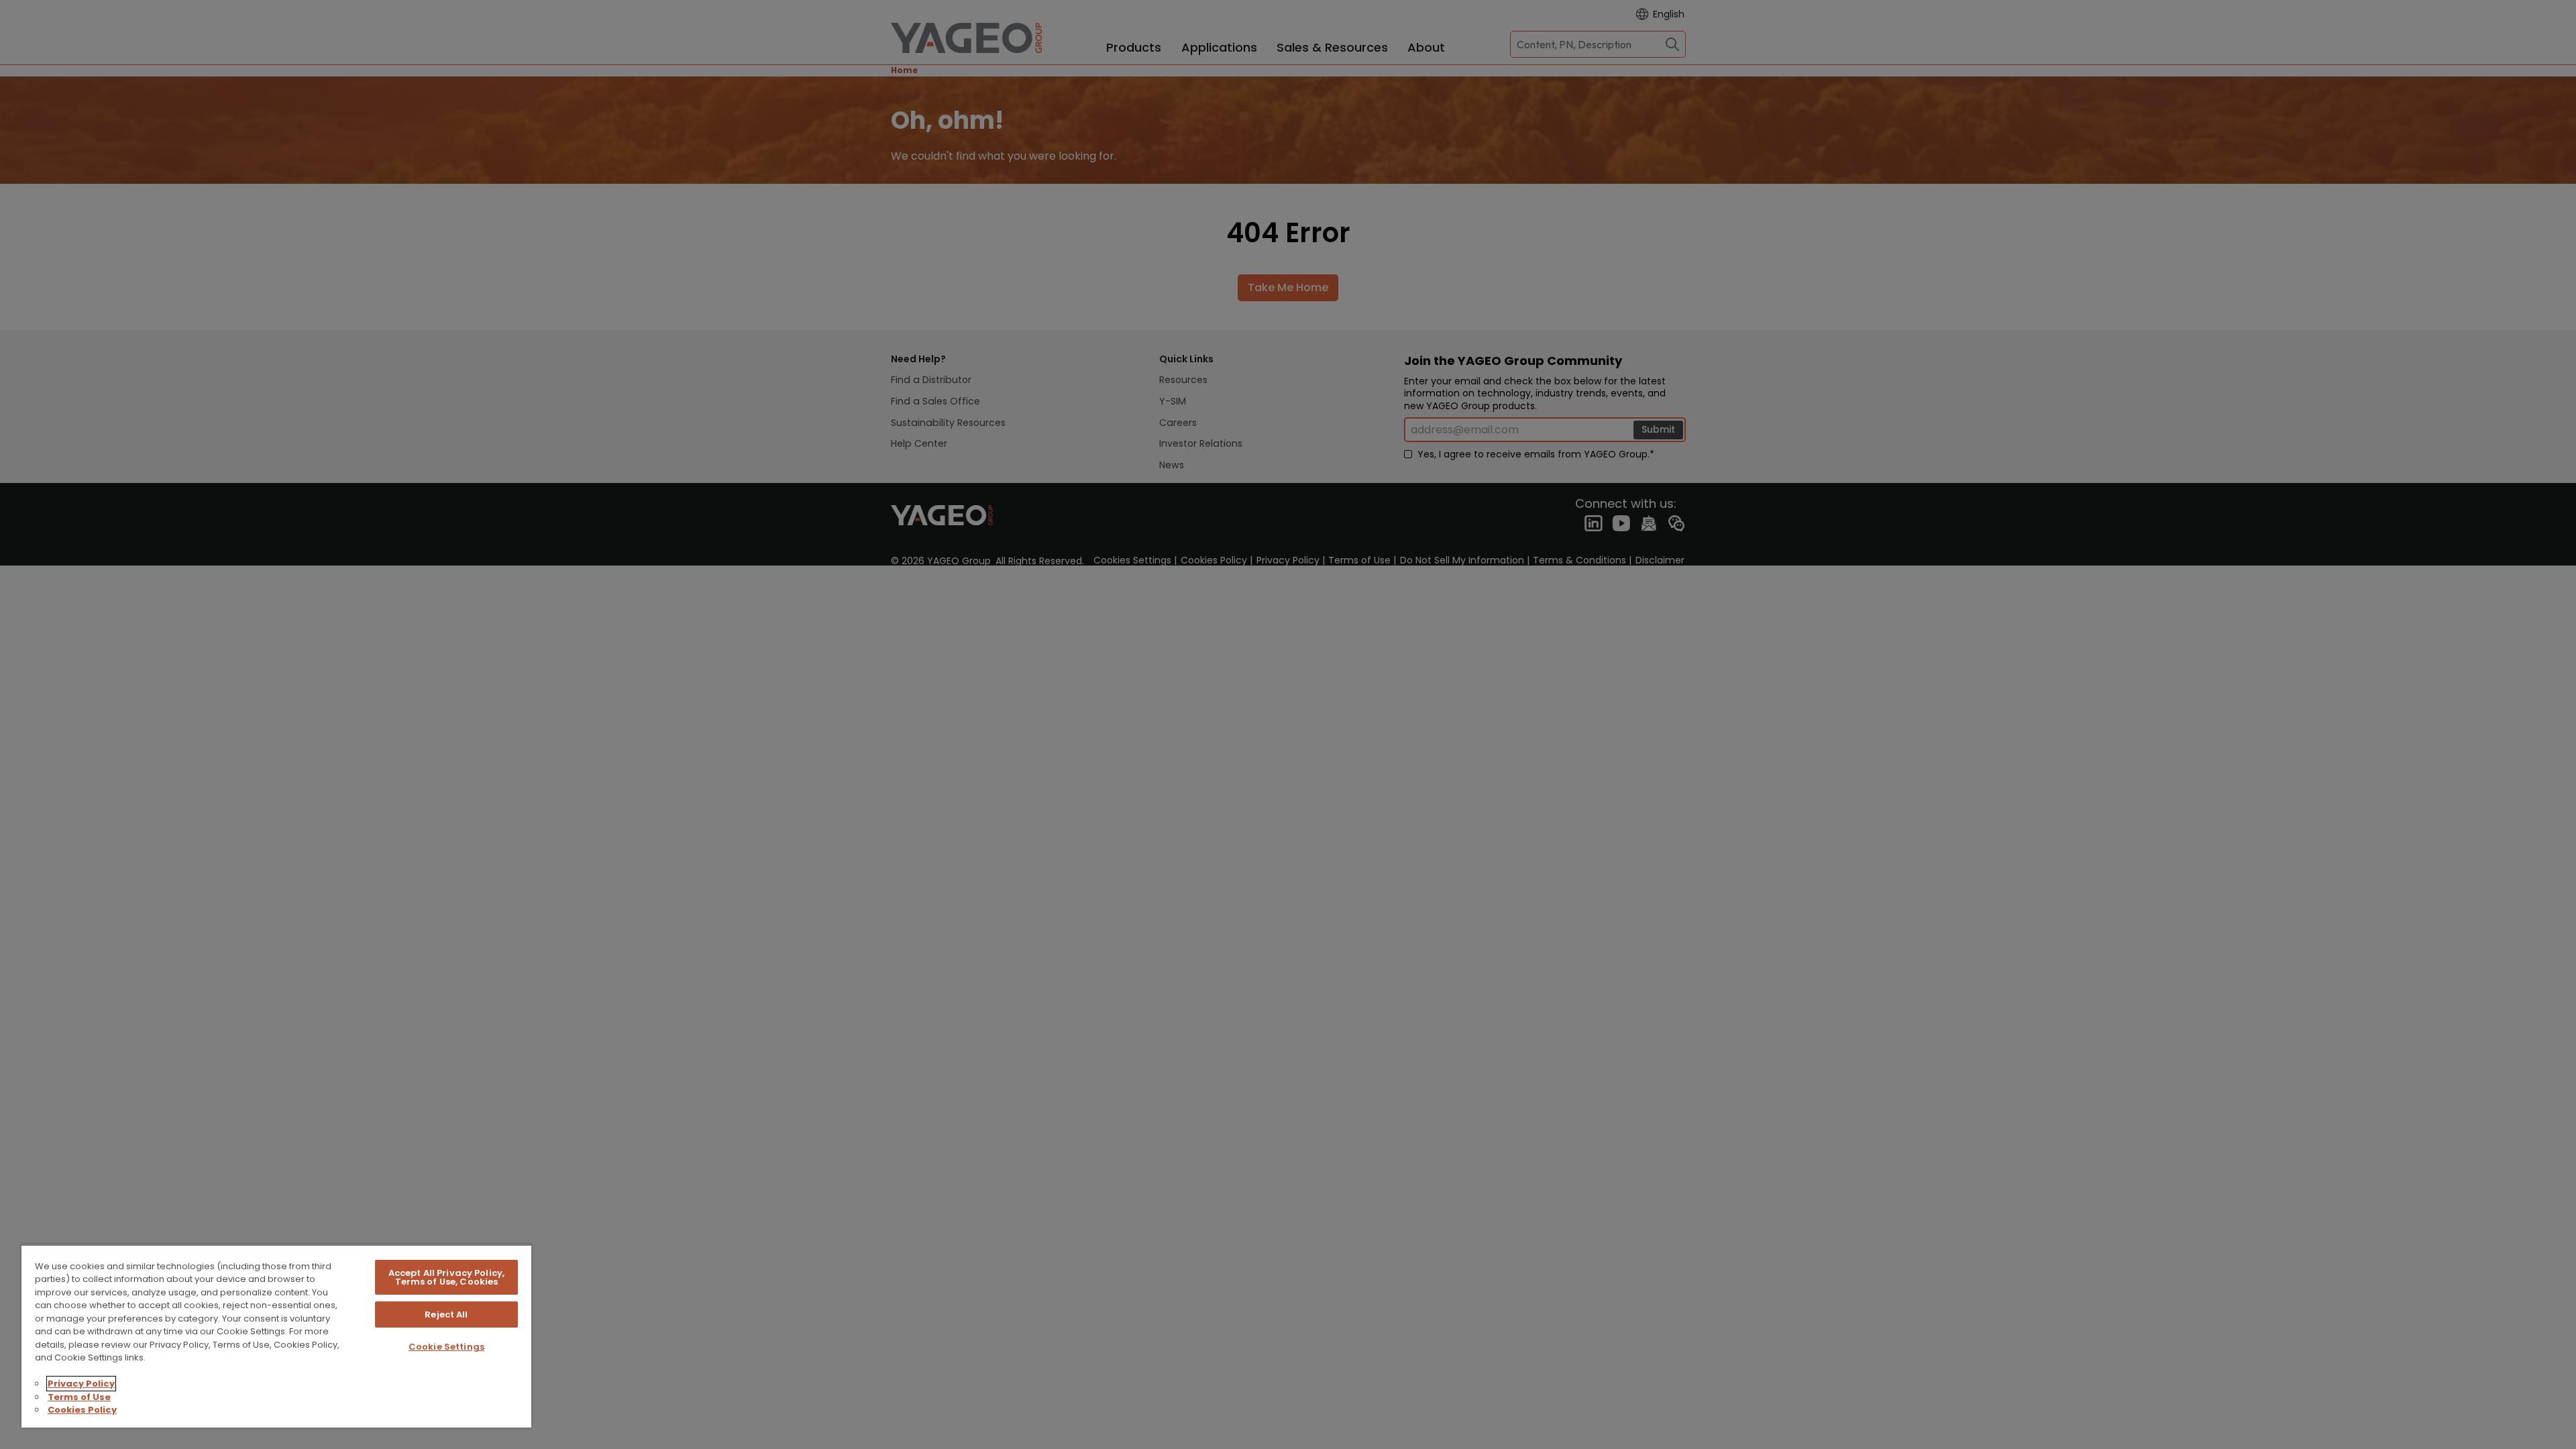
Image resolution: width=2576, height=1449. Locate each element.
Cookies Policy (82, 1410)
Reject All (446, 1314)
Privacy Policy (81, 1384)
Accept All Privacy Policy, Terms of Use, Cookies (446, 1277)
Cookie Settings (446, 1347)
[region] (276, 1336)
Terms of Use (79, 1397)
